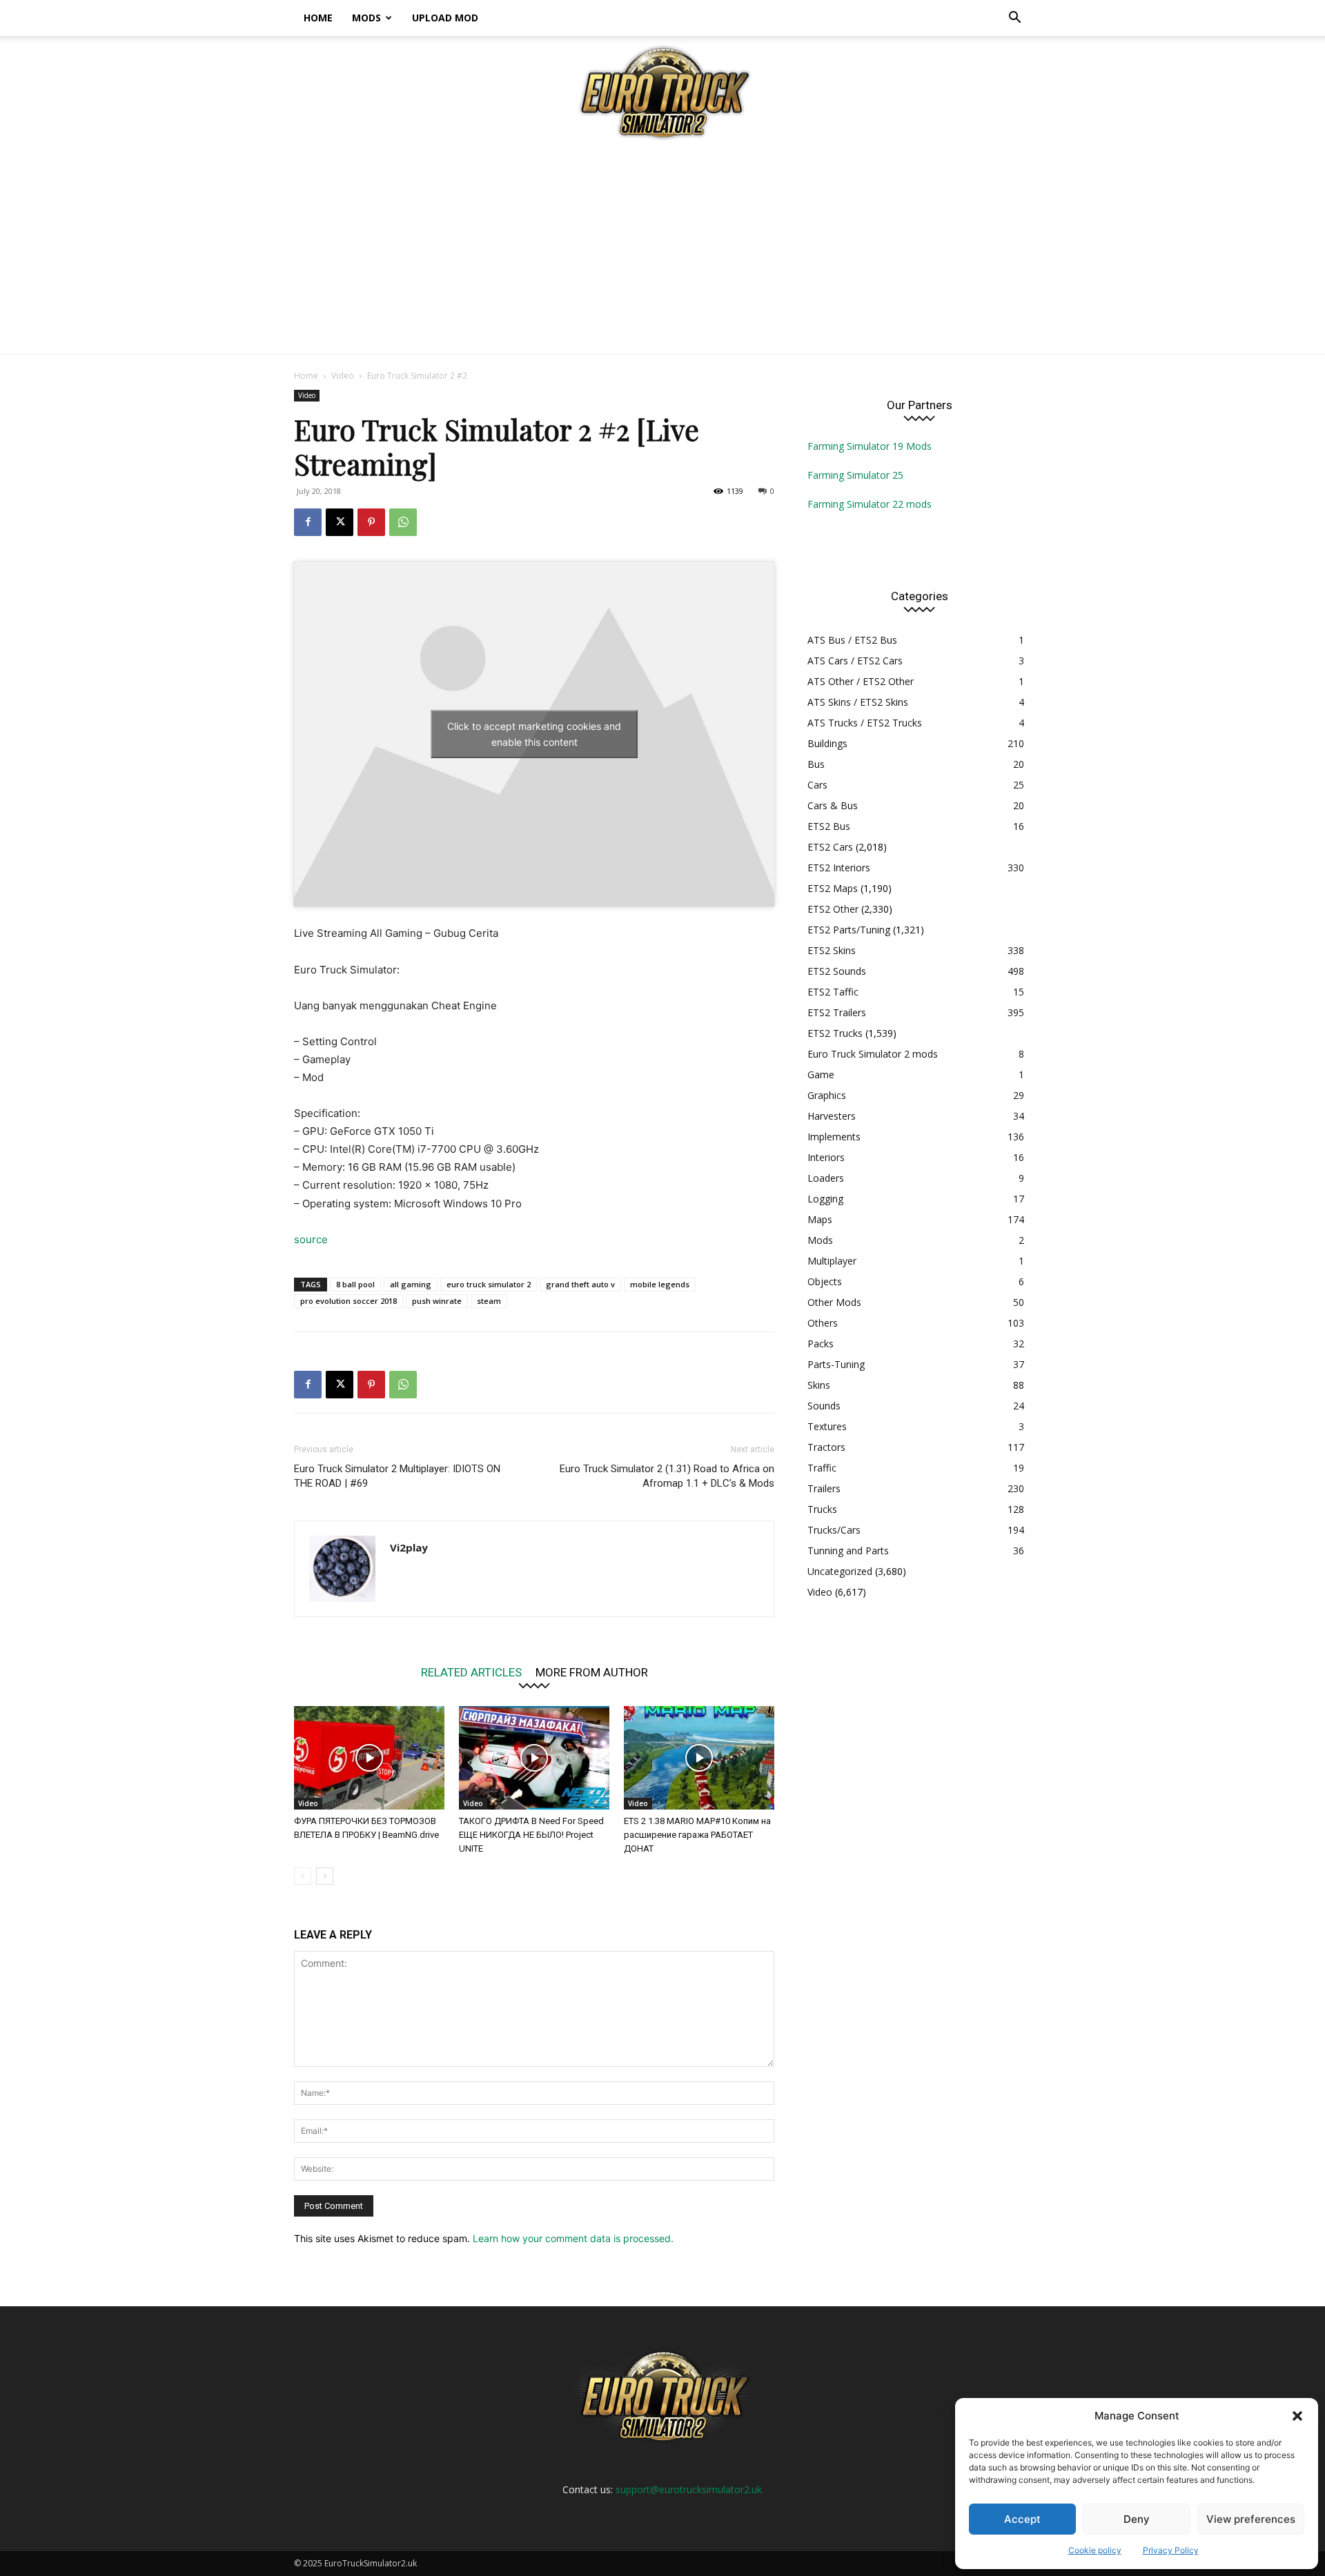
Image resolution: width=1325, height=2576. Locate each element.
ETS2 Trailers (837, 1012)
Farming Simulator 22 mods (870, 504)
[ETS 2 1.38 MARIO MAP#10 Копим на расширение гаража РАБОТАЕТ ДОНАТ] (699, 1758)
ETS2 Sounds (837, 971)
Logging (825, 1199)
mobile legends (660, 1284)
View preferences (1251, 2519)
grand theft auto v (580, 1284)
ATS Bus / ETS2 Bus (852, 640)
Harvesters (832, 1116)
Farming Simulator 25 (855, 475)
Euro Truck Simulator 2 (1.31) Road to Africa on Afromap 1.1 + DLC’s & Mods (667, 1476)
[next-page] (325, 1876)
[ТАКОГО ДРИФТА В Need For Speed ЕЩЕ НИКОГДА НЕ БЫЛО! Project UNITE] (534, 1758)
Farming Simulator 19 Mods (870, 446)
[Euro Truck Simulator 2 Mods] (662, 92)
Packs (821, 1344)
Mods (366, 18)
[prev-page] (303, 1876)
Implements (834, 1137)
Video (343, 376)
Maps (820, 1219)
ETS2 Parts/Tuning (849, 930)
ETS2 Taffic (833, 992)
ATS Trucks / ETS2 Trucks (865, 723)
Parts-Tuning (836, 1364)
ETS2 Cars (830, 847)
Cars (817, 785)
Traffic (822, 1468)
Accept (1022, 2519)
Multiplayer (832, 1261)
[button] (1297, 2416)
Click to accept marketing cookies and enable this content (534, 734)
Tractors (826, 1447)
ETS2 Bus (829, 826)
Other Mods (834, 1302)
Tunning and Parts (848, 1550)
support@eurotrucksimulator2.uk (689, 2489)
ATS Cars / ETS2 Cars (855, 661)
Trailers (824, 1488)
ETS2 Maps (833, 888)
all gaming (411, 1284)
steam (489, 1301)
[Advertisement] (662, 250)
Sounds (824, 1406)
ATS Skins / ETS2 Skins (858, 702)
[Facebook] (308, 522)
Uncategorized (840, 1571)
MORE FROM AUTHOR (592, 1672)
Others (823, 1323)
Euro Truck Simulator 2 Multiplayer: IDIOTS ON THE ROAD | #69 (397, 1476)
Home (318, 18)
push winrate (437, 1301)
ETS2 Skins (832, 950)
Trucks (822, 1509)
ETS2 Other (833, 909)
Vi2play (409, 1547)
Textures (827, 1426)
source (311, 1239)
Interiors (826, 1157)
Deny (1137, 2519)
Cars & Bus (833, 805)
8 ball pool (355, 1284)
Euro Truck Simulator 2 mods (873, 1054)
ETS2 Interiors (839, 868)
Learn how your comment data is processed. (573, 2238)
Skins (819, 1385)
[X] (340, 522)
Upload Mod (445, 18)
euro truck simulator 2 (489, 1284)
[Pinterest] (371, 522)
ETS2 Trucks (835, 1033)
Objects (825, 1281)
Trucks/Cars (834, 1530)
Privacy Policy (1171, 2550)
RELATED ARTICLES (471, 1672)
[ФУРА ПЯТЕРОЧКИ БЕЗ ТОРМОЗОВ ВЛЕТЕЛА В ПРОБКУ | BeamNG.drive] (369, 1758)
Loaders (826, 1178)
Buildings (827, 743)
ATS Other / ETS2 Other (861, 681)
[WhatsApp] (403, 522)
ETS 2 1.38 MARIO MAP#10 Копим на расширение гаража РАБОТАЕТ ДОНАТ (697, 1835)
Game (821, 1074)
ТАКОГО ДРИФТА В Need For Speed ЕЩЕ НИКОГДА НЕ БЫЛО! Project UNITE (531, 1835)
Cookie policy (1095, 2550)
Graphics (827, 1095)
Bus (816, 764)
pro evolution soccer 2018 (349, 1301)
